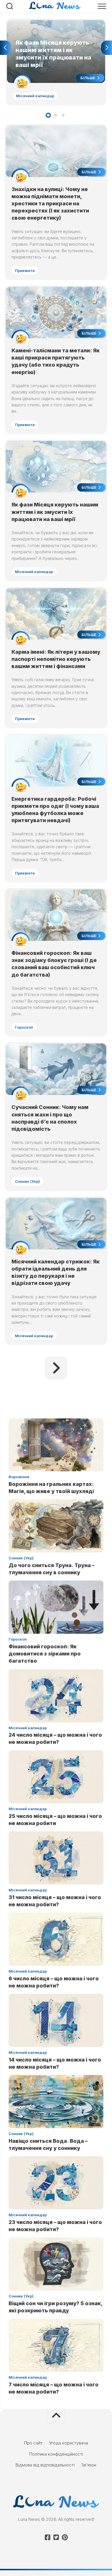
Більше (88, 78)
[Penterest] (65, 2537)
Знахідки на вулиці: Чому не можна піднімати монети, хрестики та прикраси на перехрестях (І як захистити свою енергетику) (50, 204)
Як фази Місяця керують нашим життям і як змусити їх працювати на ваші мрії (51, 26)
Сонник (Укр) (27, 1181)
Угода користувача (68, 2443)
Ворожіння (19, 1477)
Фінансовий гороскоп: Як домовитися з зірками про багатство (45, 1654)
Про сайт (33, 2443)
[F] (47, 2537)
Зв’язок (89, 2465)
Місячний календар (35, 96)
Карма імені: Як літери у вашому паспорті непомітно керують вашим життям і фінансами (56, 659)
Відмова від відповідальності (45, 2465)
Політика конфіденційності (56, 2454)
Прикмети (25, 271)
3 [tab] (63, 115)
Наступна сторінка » (56, 1368)
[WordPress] (56, 2537)
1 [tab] (48, 115)
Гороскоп (24, 1027)
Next (107, 48)
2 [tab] (56, 115)
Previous (5, 48)
